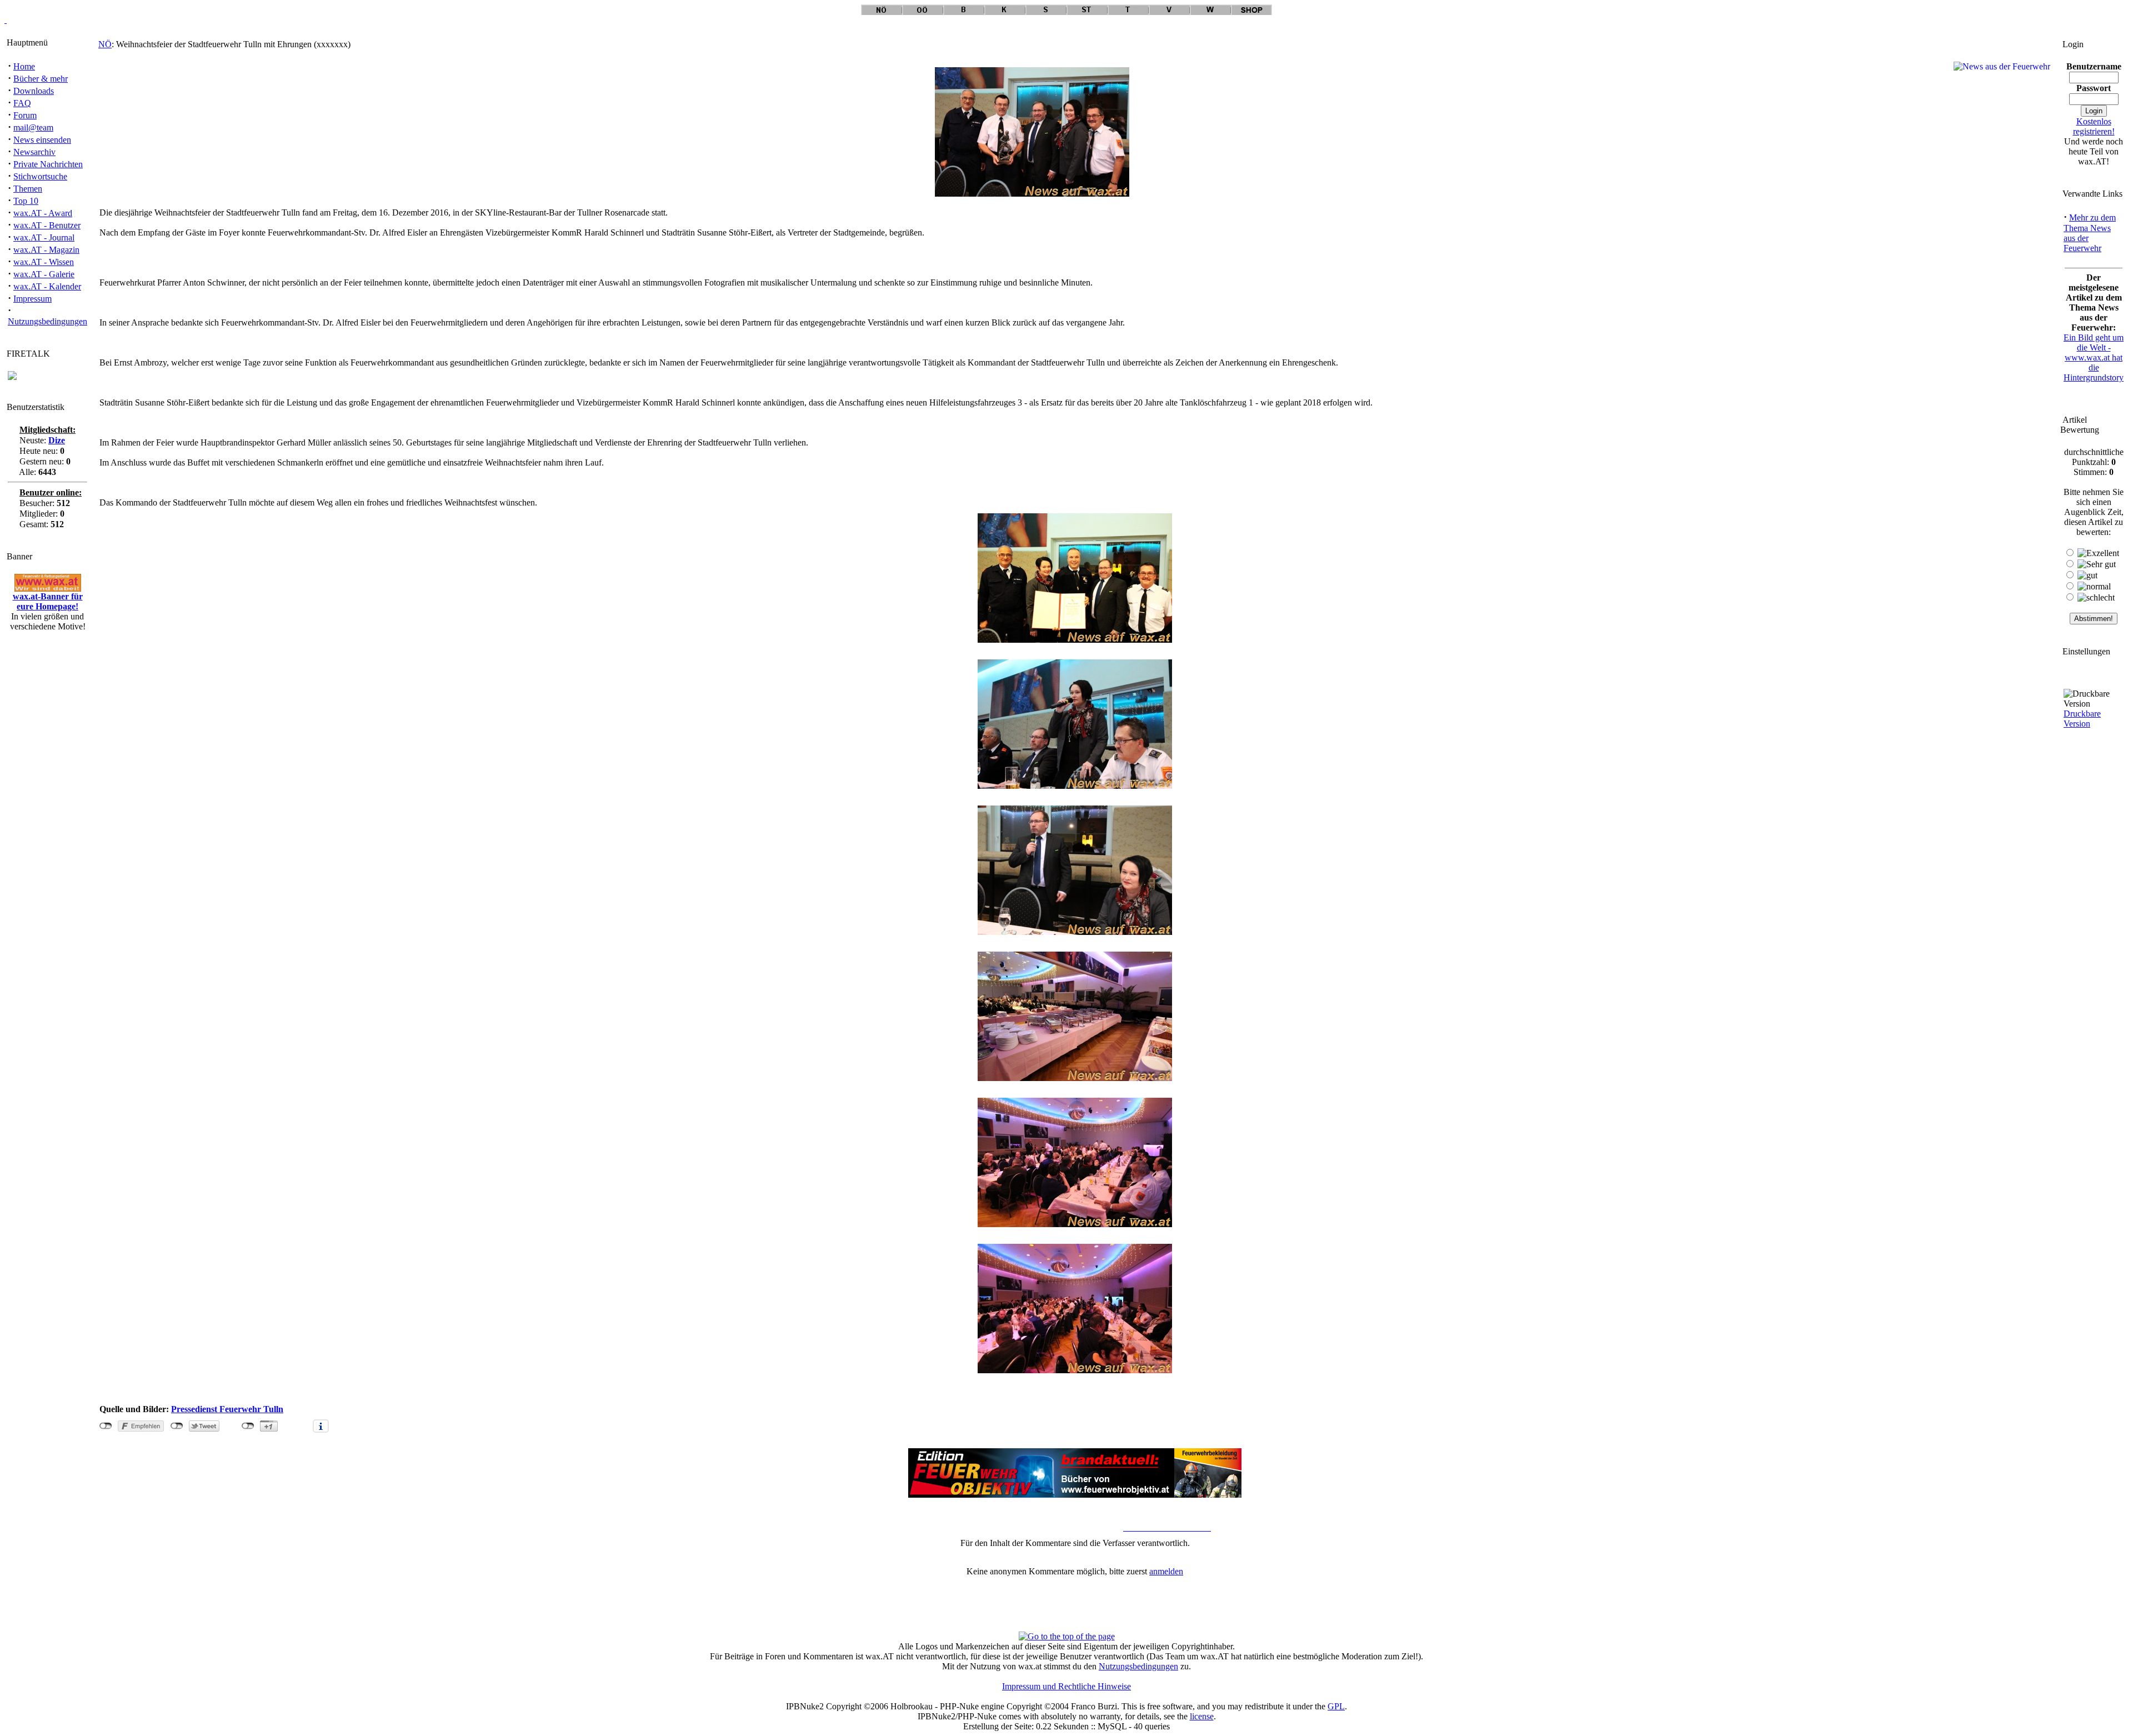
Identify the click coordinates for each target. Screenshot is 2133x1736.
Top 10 (26, 201)
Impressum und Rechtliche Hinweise (1066, 1686)
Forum (25, 115)
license (1202, 1716)
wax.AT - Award (43, 213)
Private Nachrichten (48, 164)
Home (24, 66)
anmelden (1166, 1571)
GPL (1336, 1706)
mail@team (33, 127)
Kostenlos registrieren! (2094, 126)
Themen (28, 189)
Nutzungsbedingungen (47, 321)
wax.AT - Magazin (46, 250)
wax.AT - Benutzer (47, 225)
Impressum (32, 299)
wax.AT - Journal (44, 237)
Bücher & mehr (41, 79)
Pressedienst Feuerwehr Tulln (227, 1409)
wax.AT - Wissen (44, 262)
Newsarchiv (34, 152)
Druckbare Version (2082, 719)
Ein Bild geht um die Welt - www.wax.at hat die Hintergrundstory (2094, 357)
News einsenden (42, 140)
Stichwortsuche (40, 176)
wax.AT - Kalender (47, 286)
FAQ (22, 103)
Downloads (34, 91)
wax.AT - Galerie (44, 274)
